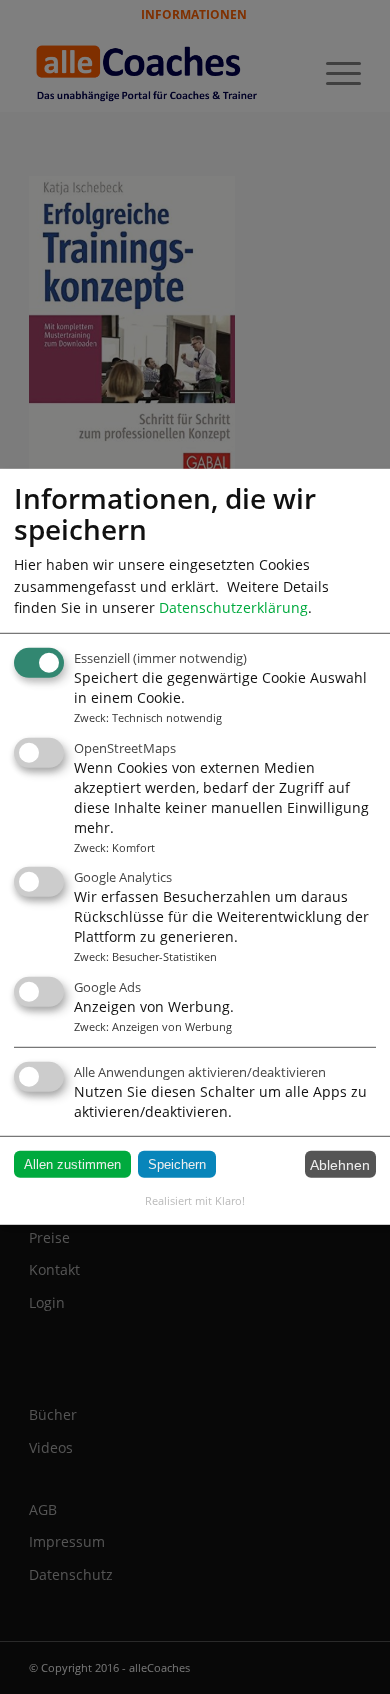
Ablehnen (340, 1164)
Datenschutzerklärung (233, 607)
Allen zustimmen (72, 1164)
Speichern (177, 1164)
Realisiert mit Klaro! (195, 1200)
